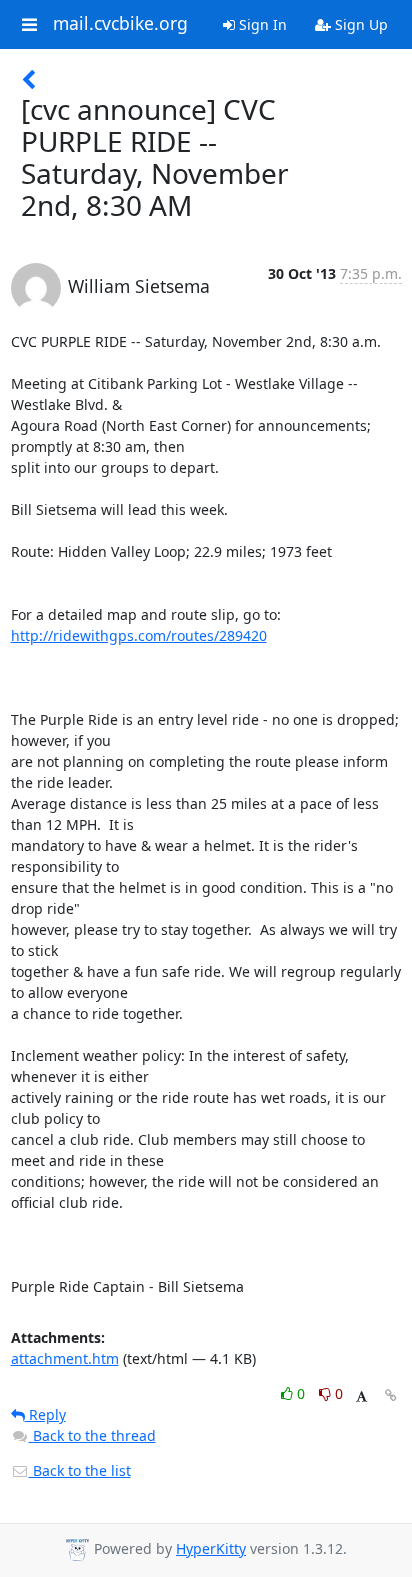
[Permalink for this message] (391, 1395)
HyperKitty (211, 1548)
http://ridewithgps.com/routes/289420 (139, 635)
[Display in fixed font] (361, 1396)
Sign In (261, 24)
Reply (45, 1414)
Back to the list (80, 1470)
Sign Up (359, 24)
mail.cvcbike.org (120, 24)
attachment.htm (65, 1358)
